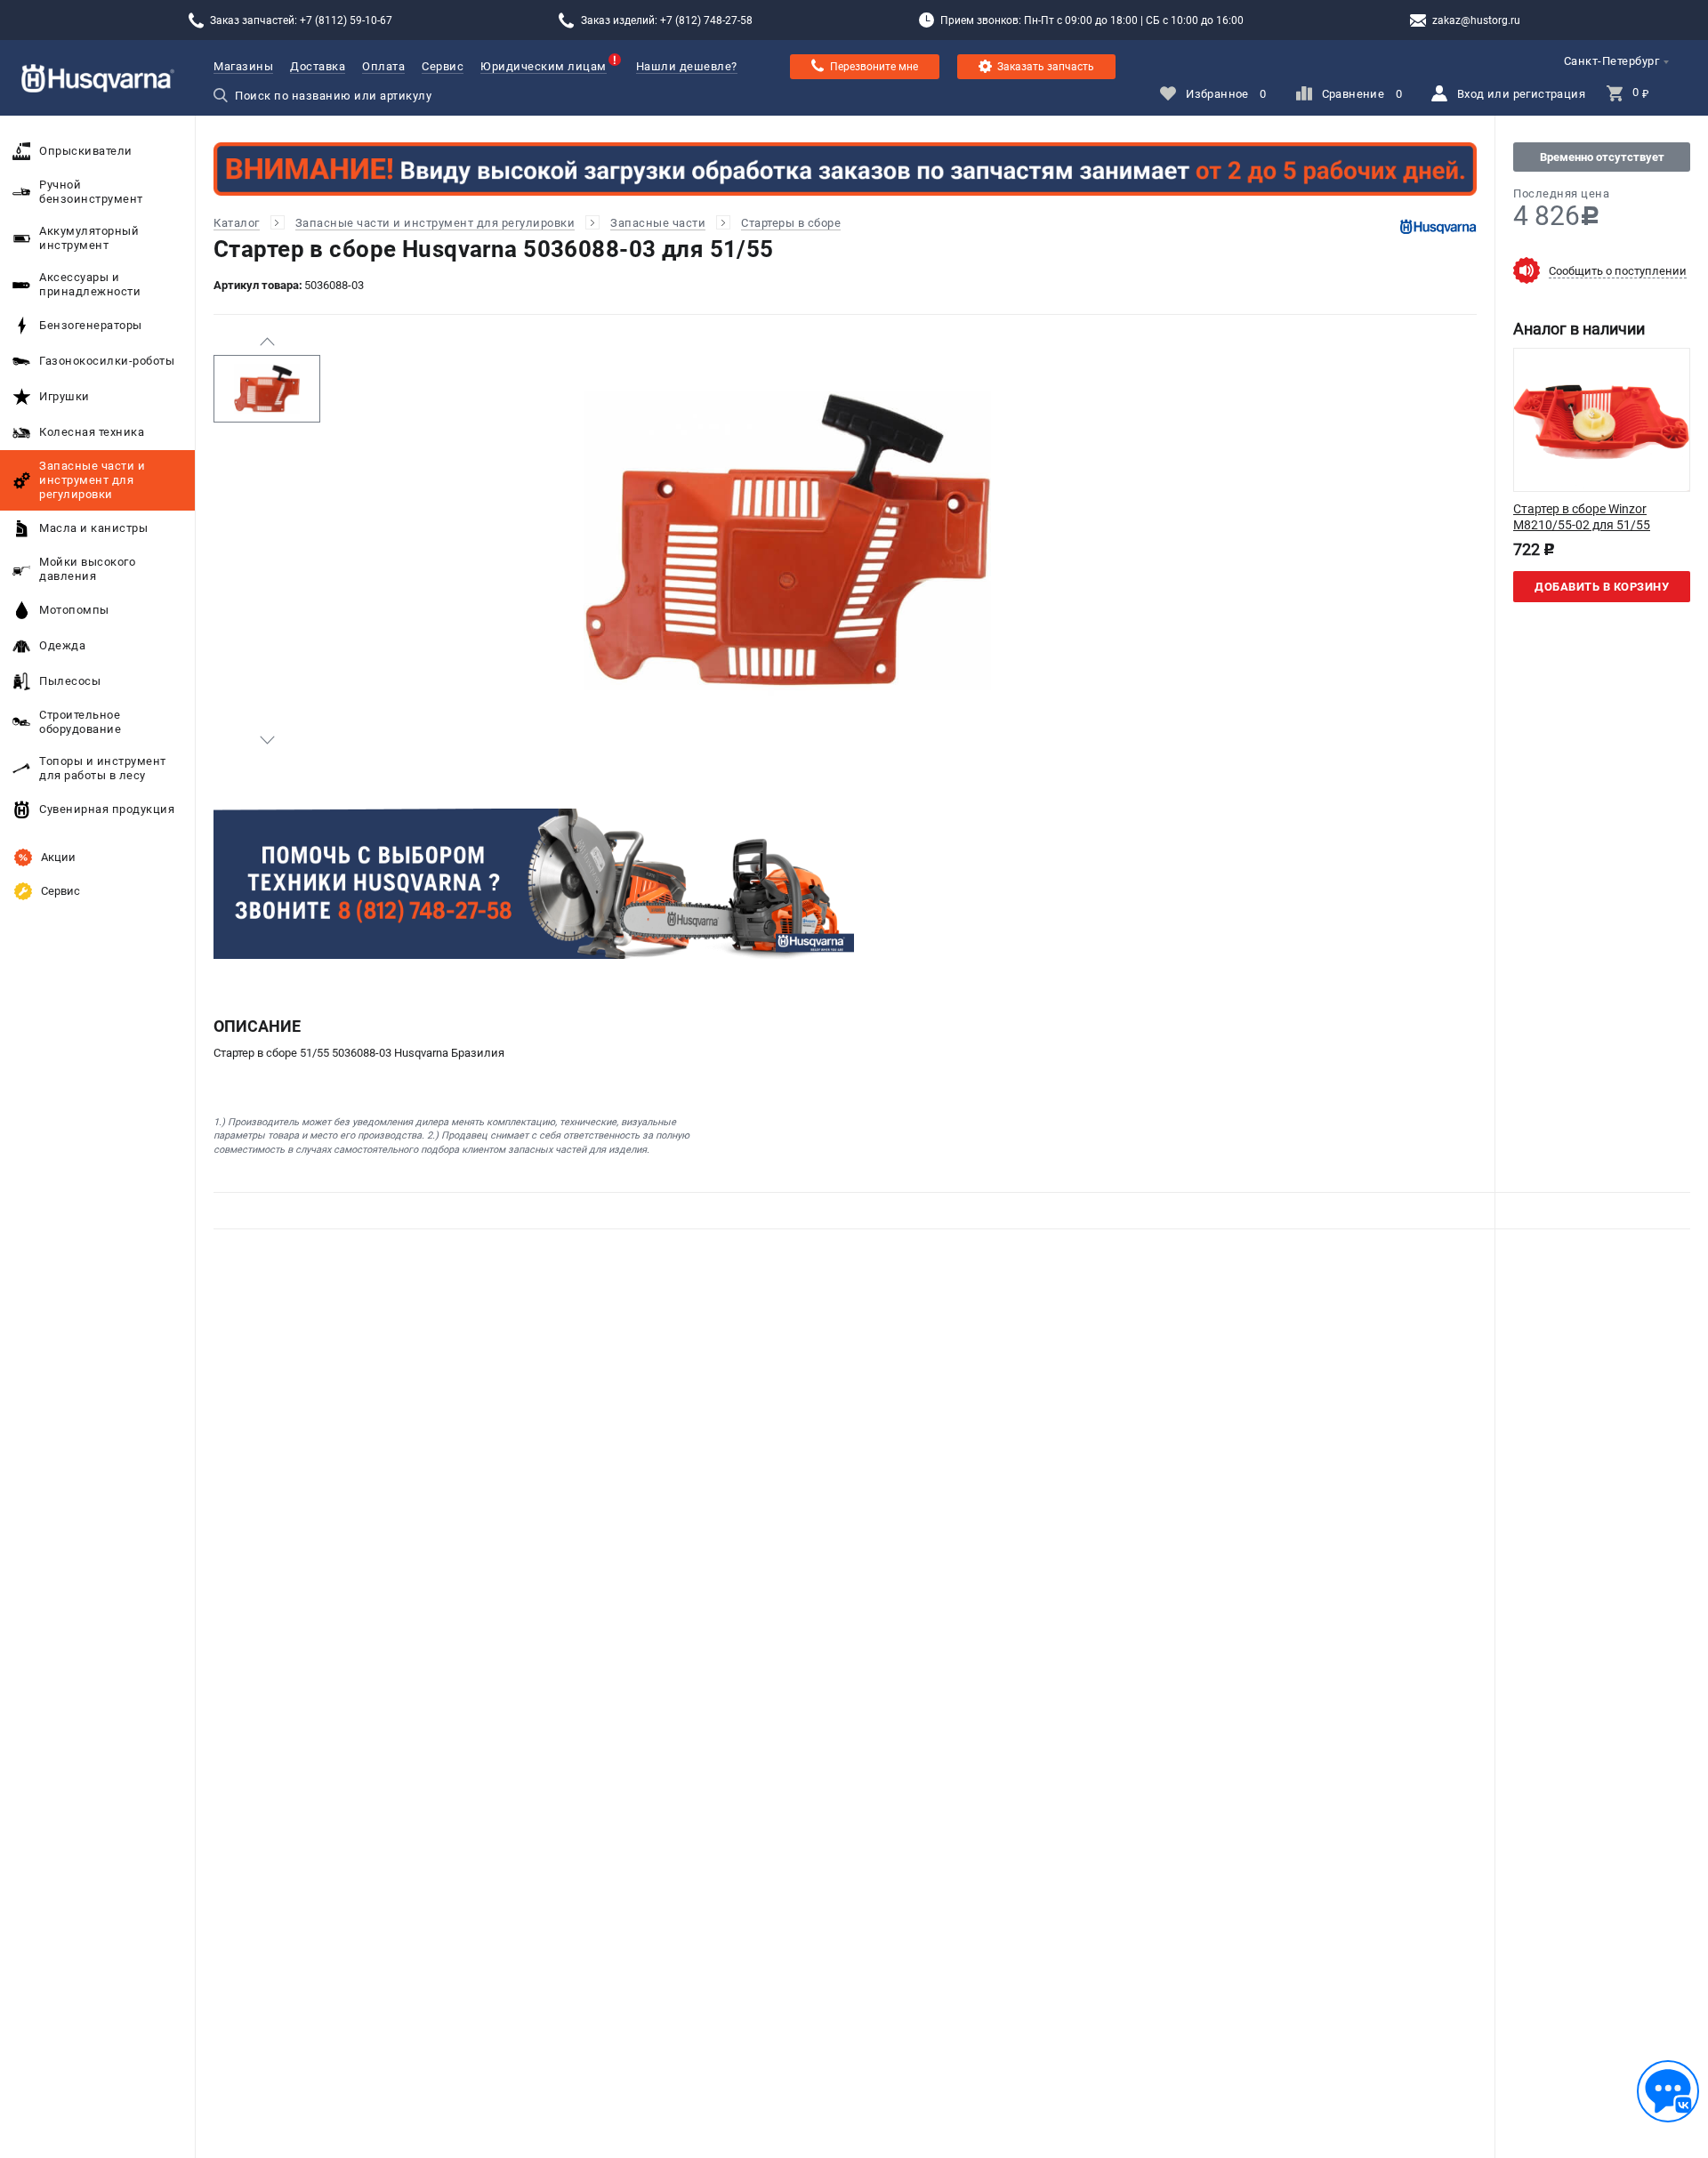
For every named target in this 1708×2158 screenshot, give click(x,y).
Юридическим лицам (544, 66)
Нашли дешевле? (687, 66)
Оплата (383, 66)
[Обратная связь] (1668, 2091)
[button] (267, 342)
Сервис (443, 66)
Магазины (243, 66)
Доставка (318, 66)
